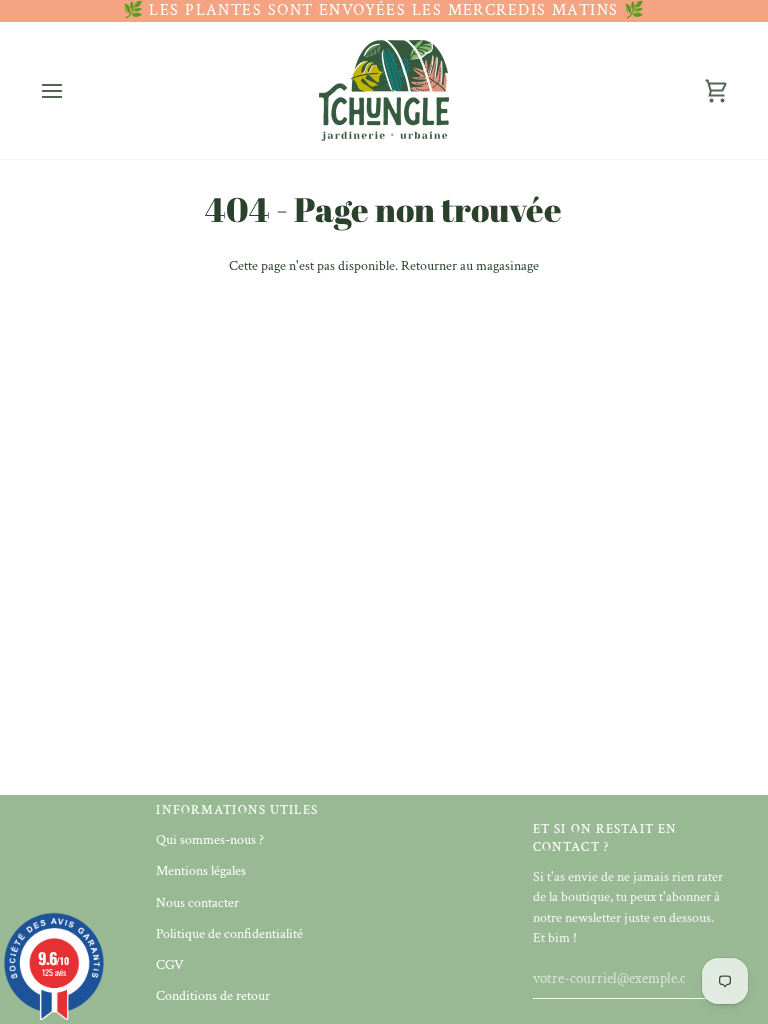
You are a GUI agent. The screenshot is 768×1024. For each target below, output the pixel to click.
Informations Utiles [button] (236, 810)
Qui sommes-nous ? (210, 840)
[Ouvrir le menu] (70, 90)
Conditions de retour (213, 996)
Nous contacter (197, 903)
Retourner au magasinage (470, 266)
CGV (170, 965)
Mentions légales (201, 871)
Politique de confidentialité (229, 934)
